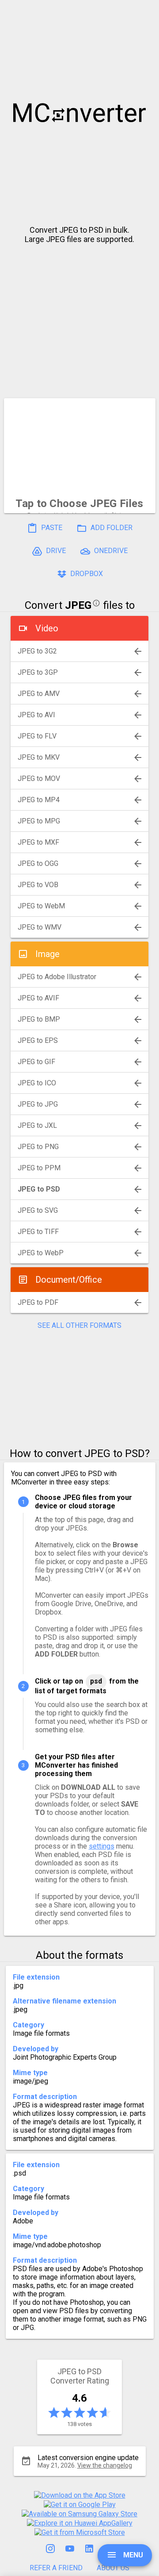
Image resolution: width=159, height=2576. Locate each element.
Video (47, 628)
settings (102, 1846)
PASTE (51, 528)
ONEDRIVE (110, 551)
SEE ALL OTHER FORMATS (79, 1325)
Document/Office (69, 1280)
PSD (96, 1681)
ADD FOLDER (111, 528)
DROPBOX (86, 574)
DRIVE (55, 551)
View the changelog (105, 2465)
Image (47, 954)
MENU (132, 2555)
